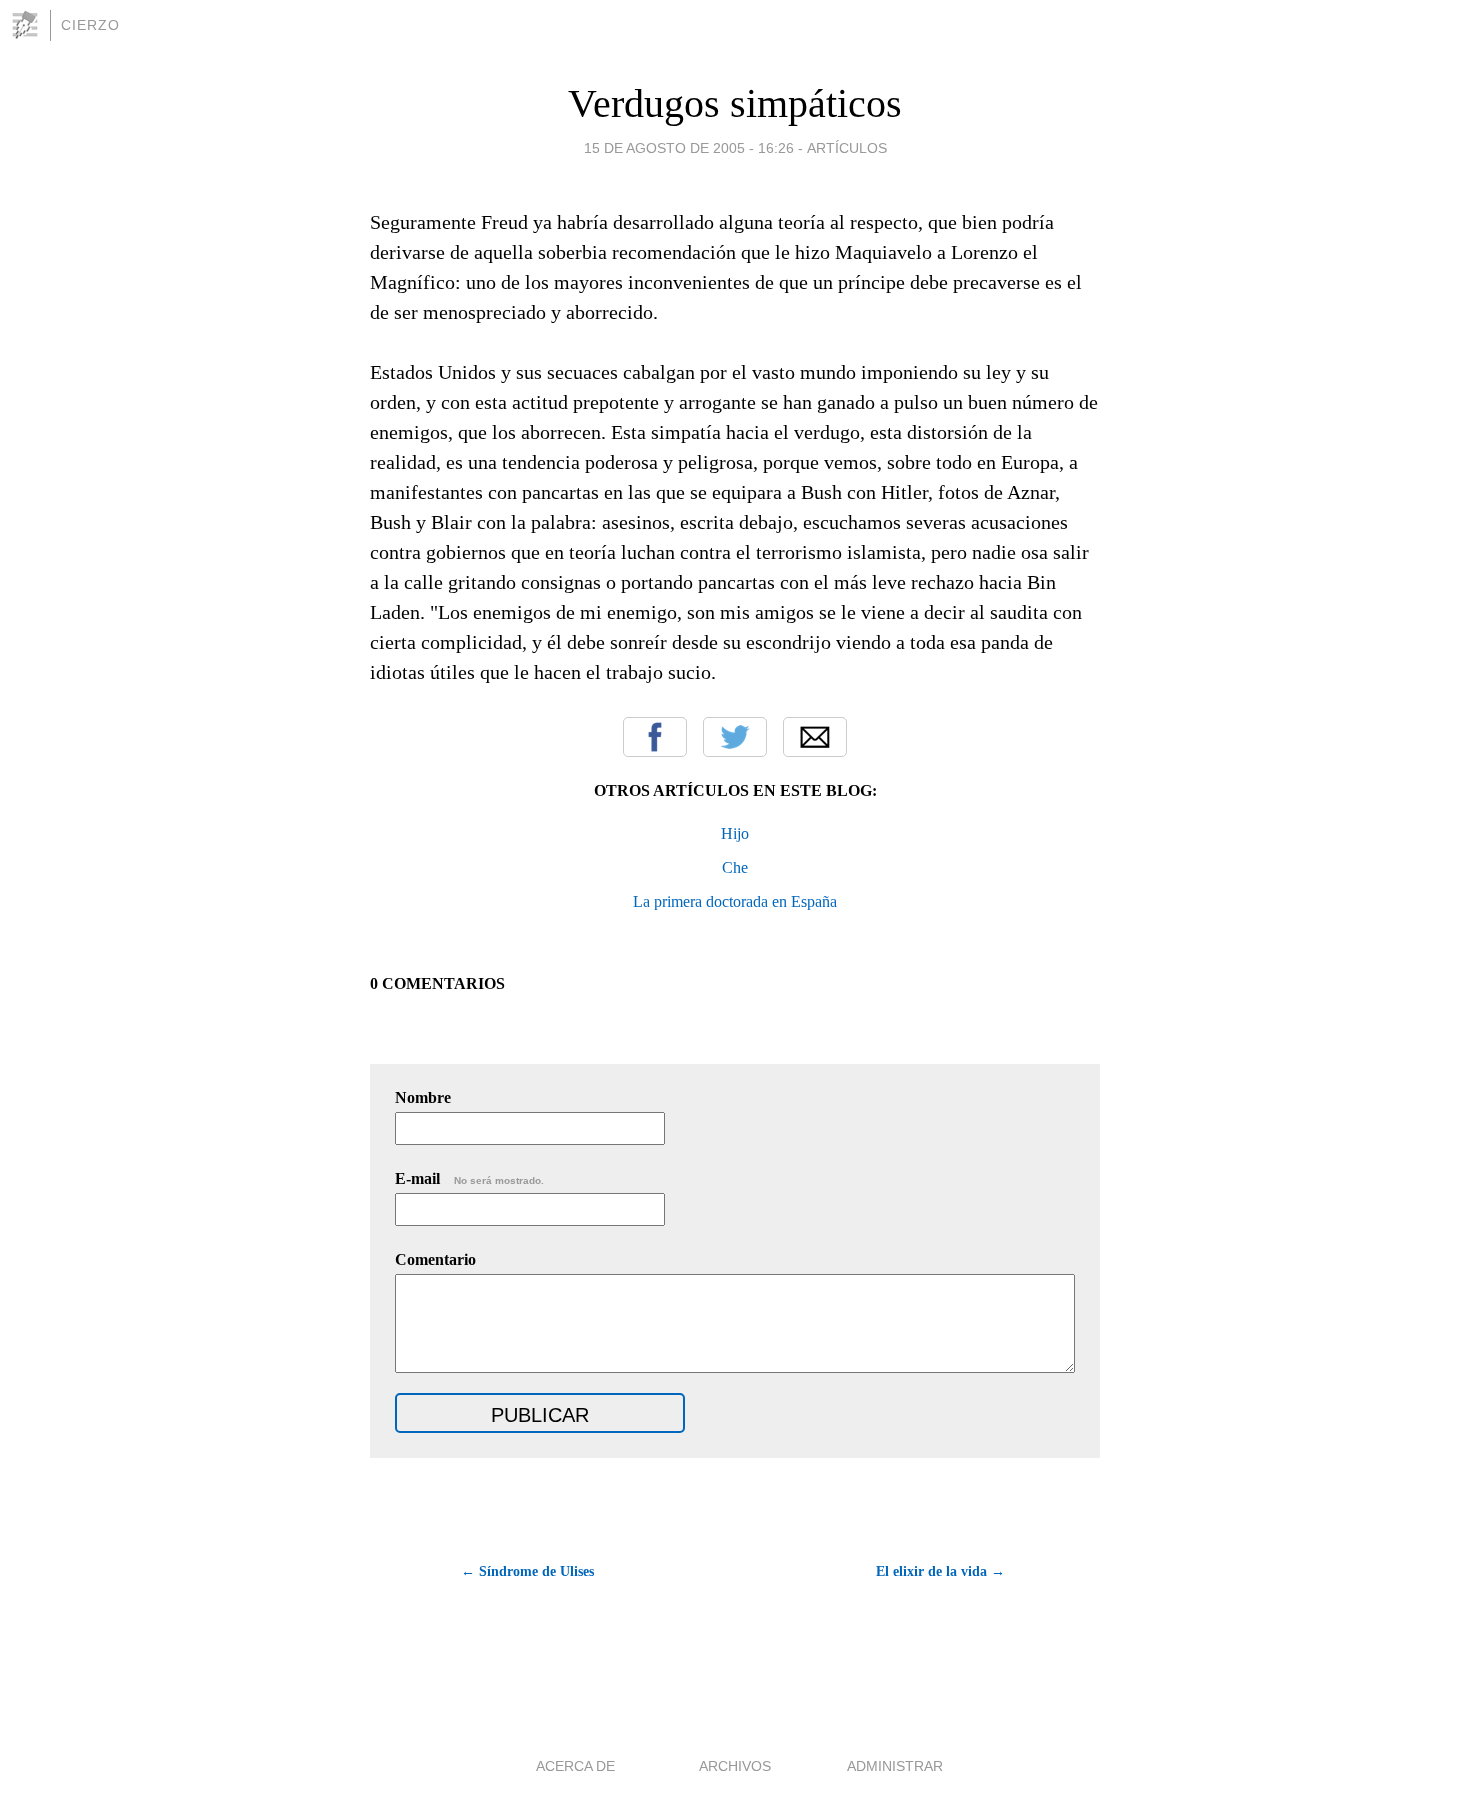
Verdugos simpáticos (735, 103)
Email (815, 737)
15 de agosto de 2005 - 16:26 (689, 148)
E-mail (469, 1178)
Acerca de (575, 1766)
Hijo (735, 833)
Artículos (847, 148)
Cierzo (90, 25)
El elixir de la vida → (940, 1571)
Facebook (655, 737)
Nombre (423, 1097)
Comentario (435, 1259)
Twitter (735, 737)
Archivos (735, 1766)
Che (735, 867)
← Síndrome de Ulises (527, 1571)
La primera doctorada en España (735, 901)
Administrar (895, 1766)
